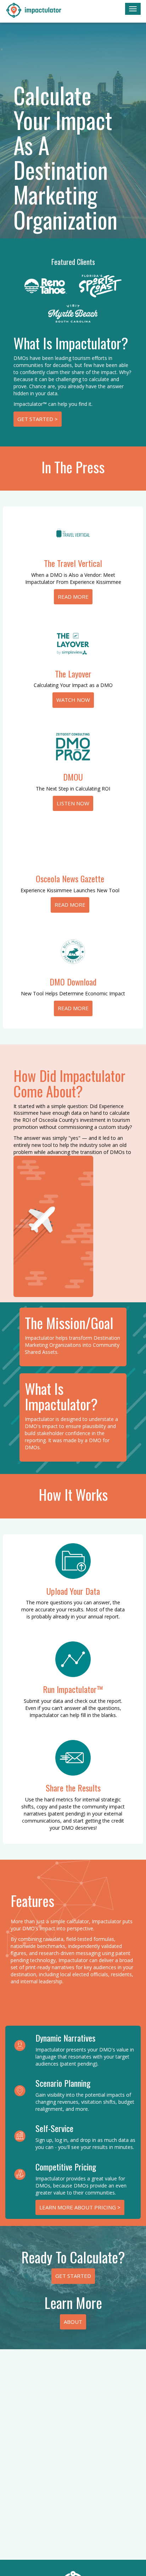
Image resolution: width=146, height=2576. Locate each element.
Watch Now (73, 700)
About (73, 2322)
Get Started (73, 2276)
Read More (73, 597)
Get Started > (38, 419)
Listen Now (73, 803)
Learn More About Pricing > (80, 2207)
